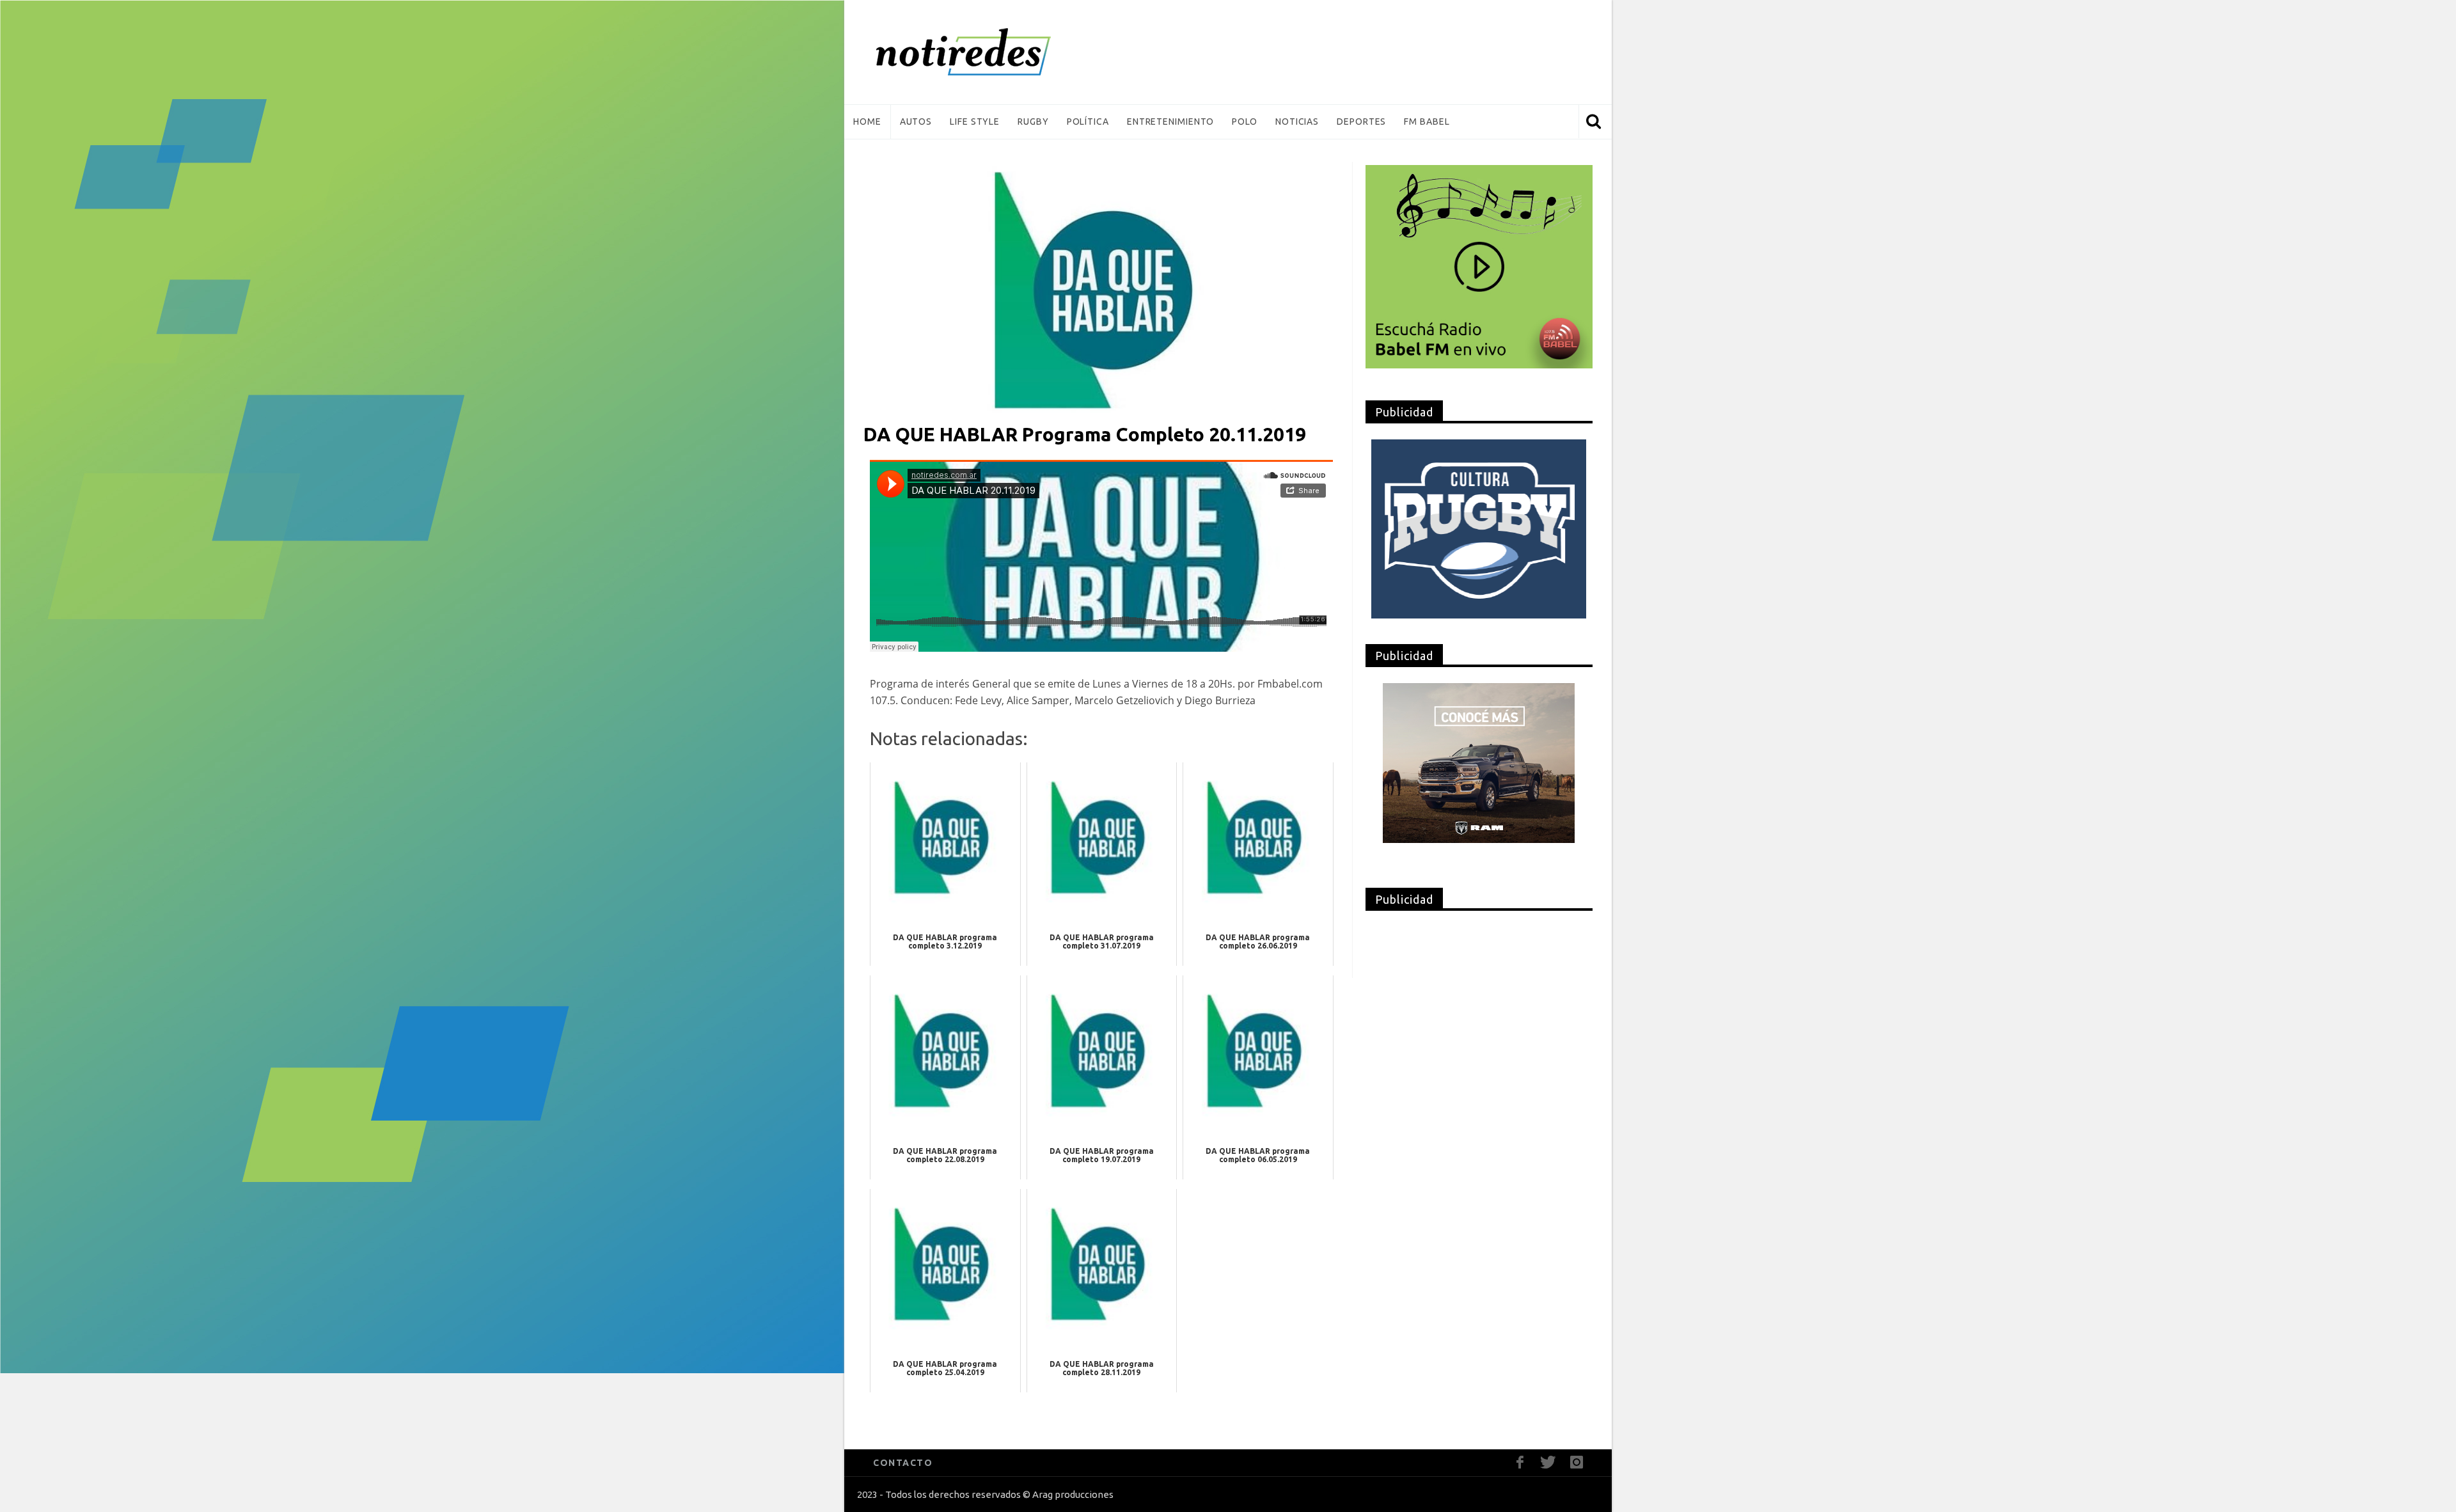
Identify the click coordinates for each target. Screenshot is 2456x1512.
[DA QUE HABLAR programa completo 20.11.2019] (1101, 288)
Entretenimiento (1171, 122)
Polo (1245, 122)
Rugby (1033, 122)
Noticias (1297, 122)
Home (867, 122)
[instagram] (1576, 1462)
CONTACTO (903, 1463)
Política (1088, 122)
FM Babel (1427, 122)
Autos (916, 122)
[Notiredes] (983, 52)
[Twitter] (1548, 1462)
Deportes (1361, 122)
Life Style (975, 122)
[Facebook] (1520, 1462)
